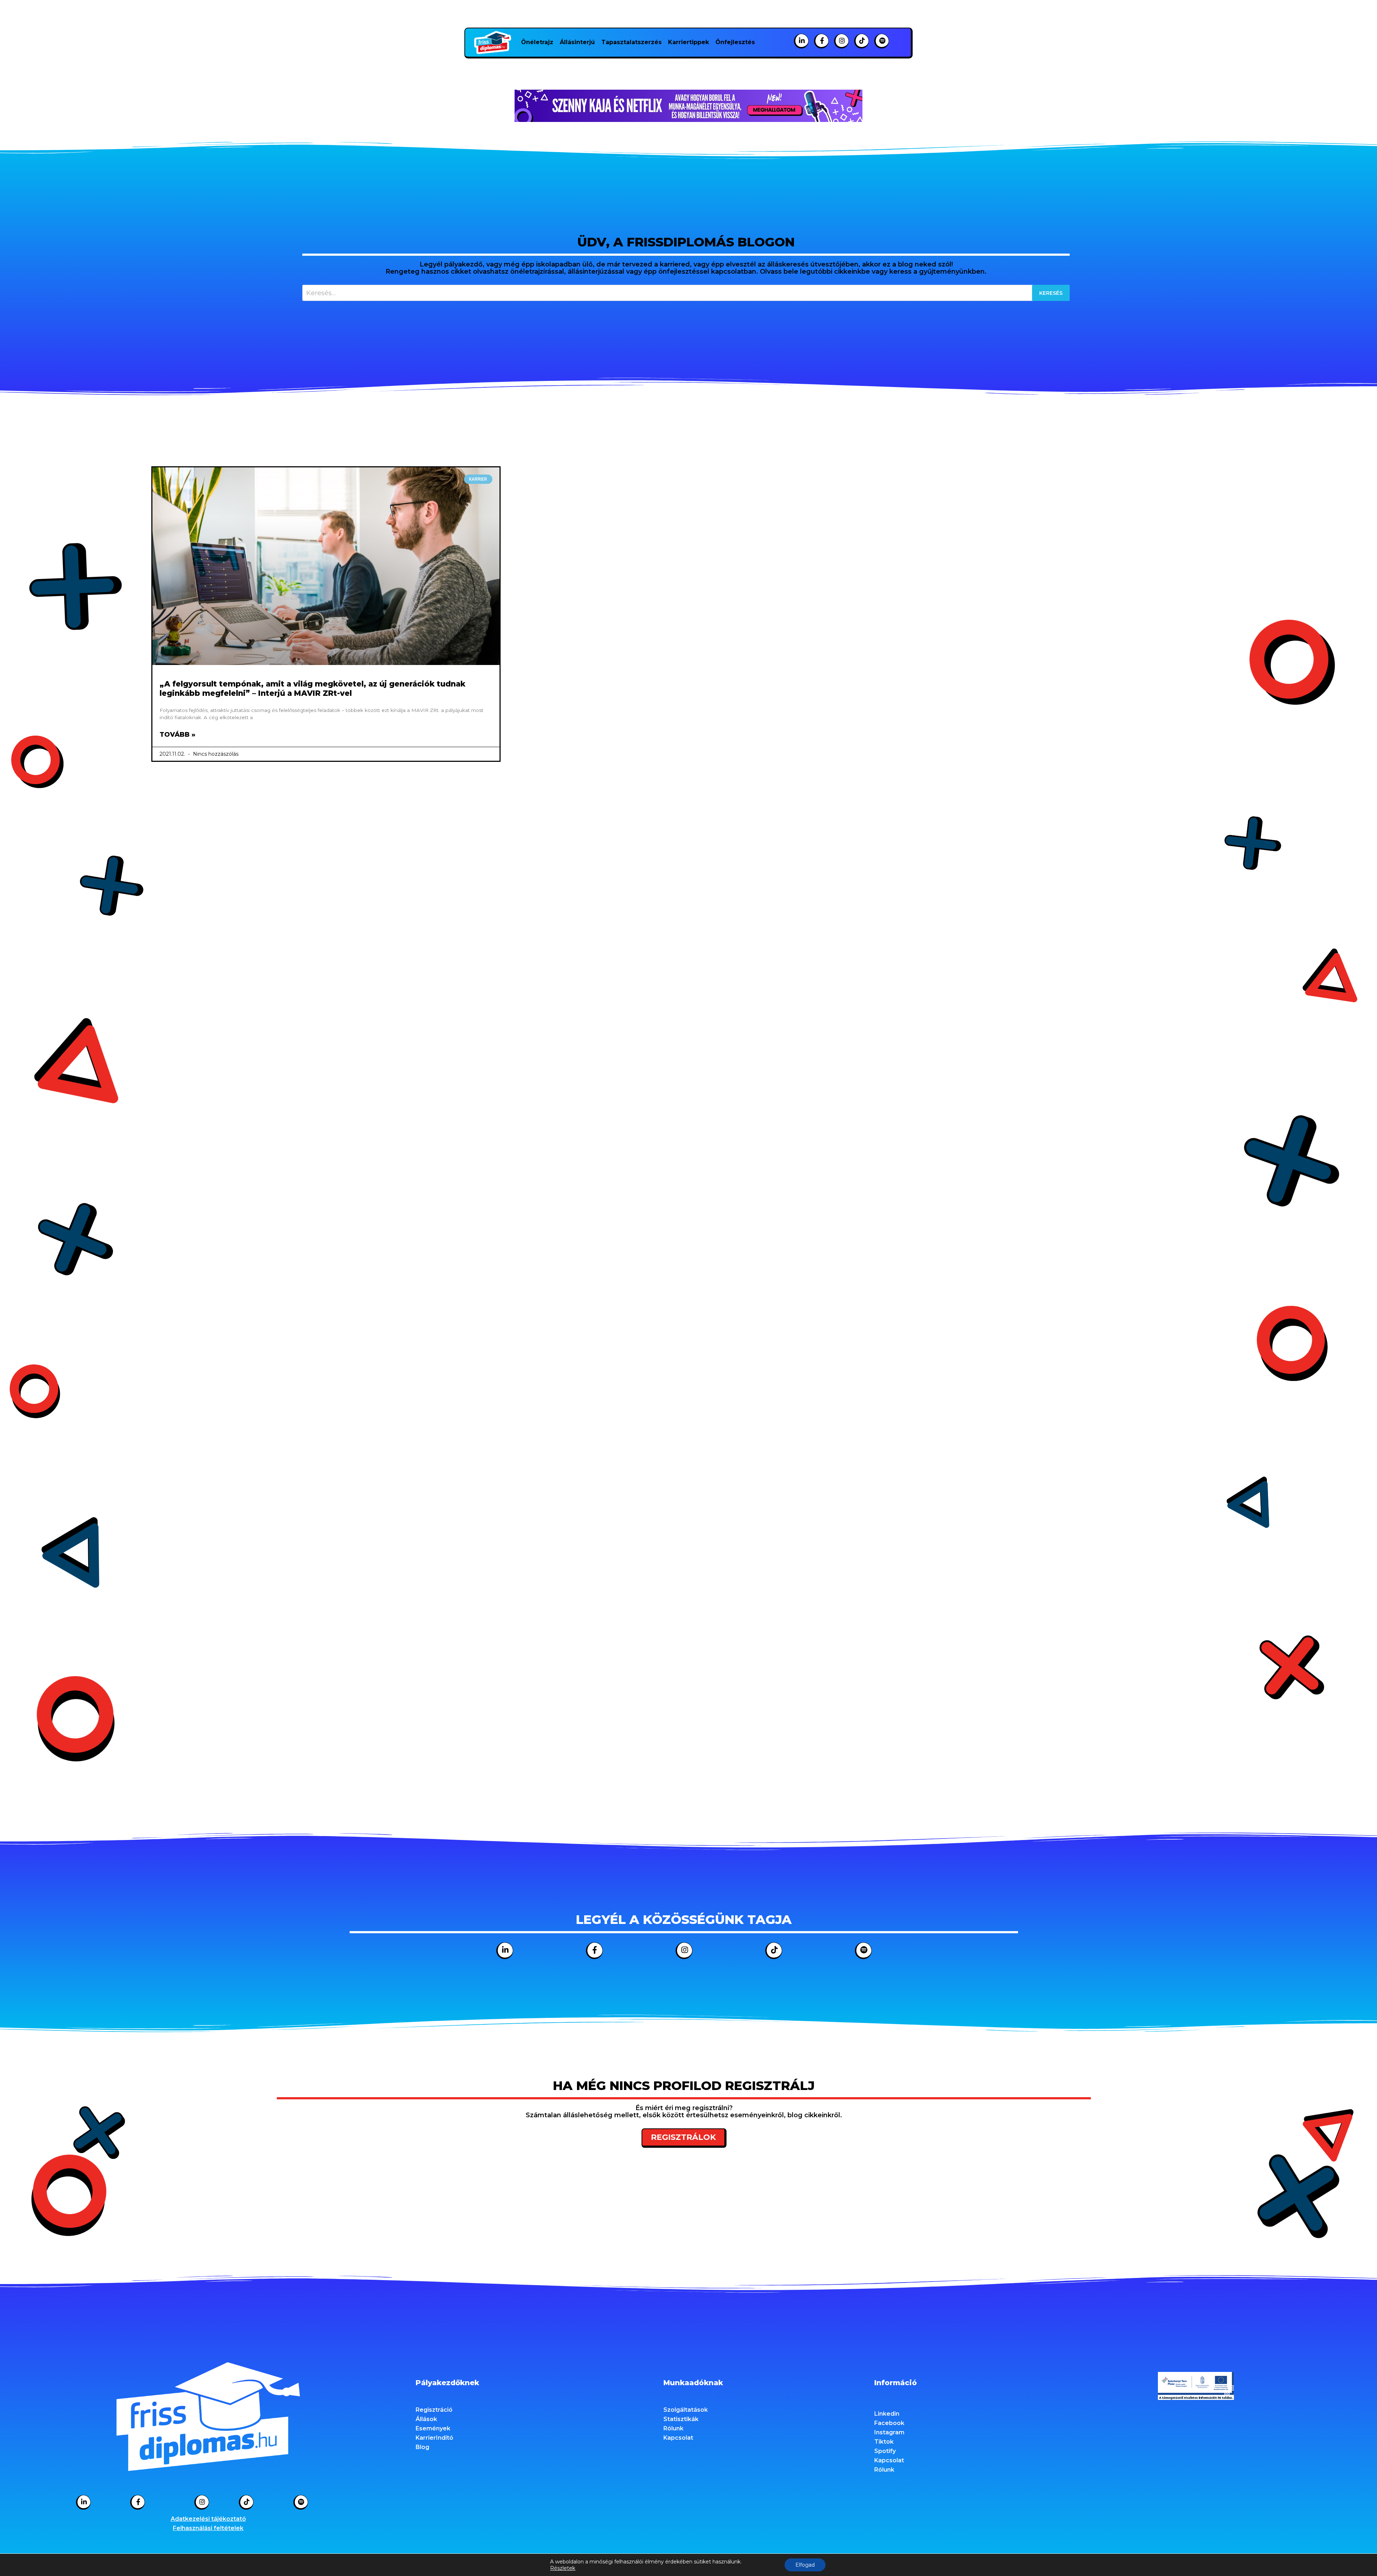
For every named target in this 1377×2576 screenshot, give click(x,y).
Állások (426, 2419)
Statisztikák (681, 2419)
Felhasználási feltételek (208, 2528)
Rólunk (673, 2428)
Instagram (889, 2432)
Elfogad (805, 2565)
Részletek (563, 2568)
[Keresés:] (686, 293)
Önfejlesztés (735, 42)
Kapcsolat (678, 2438)
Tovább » (178, 735)
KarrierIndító (434, 2438)
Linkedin (887, 2414)
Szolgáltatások (686, 2410)
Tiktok (884, 2442)
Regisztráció (434, 2410)
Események (433, 2428)
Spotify (885, 2451)
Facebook (889, 2423)
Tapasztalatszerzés (631, 42)
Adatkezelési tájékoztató (208, 2519)
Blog (422, 2447)
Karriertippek (688, 42)
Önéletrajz (537, 42)
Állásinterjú (577, 42)
